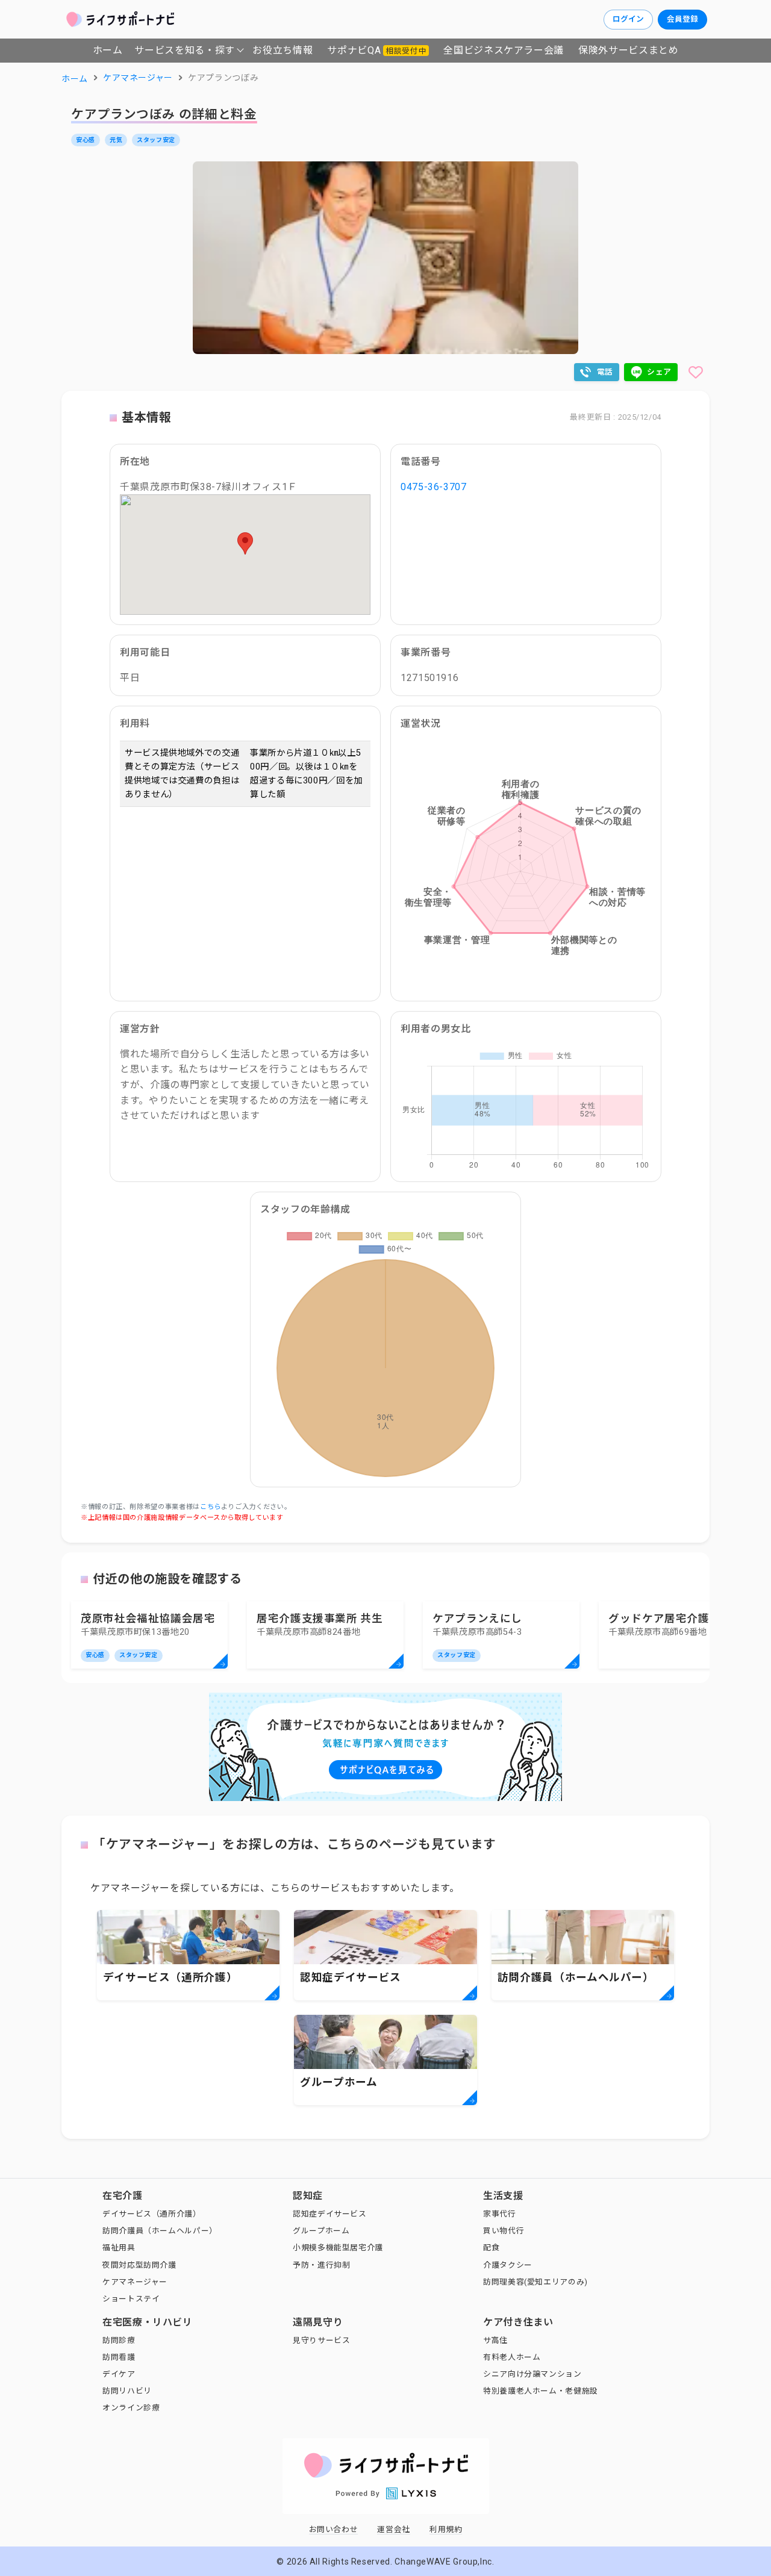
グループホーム (321, 2231)
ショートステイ (131, 2299)
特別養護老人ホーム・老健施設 (541, 2391)
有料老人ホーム (512, 2357)
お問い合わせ (334, 2529)
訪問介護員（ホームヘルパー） (160, 2231)
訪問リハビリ (127, 2391)
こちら (211, 1507)
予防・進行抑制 (321, 2265)
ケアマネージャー (135, 2282)
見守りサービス (321, 2340)
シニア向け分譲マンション (532, 2374)
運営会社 (394, 2529)
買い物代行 (504, 2231)
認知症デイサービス (330, 2214)
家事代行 (500, 2214)
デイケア (119, 2374)
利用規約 (446, 2529)
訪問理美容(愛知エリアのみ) (535, 2282)
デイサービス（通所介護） (152, 2214)
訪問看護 (119, 2357)
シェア (659, 372)
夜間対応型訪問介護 (139, 2265)
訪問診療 (119, 2340)
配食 (491, 2248)
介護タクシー (508, 2265)
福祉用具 (119, 2248)
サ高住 (495, 2340)
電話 (605, 372)
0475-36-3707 (434, 487)
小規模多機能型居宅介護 (338, 2248)
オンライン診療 (131, 2408)
